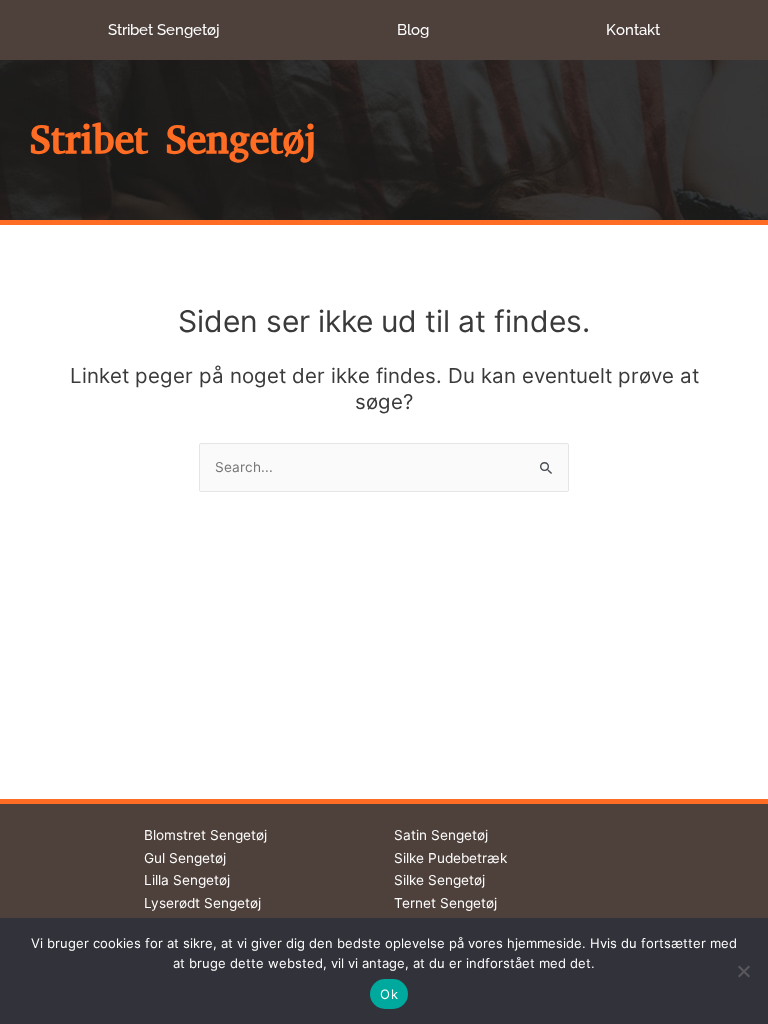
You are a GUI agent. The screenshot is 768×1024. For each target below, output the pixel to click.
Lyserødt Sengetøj (202, 903)
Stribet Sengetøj (164, 30)
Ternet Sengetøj (445, 903)
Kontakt (633, 30)
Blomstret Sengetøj (205, 835)
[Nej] (743, 971)
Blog (413, 30)
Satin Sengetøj (441, 835)
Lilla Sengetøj (187, 880)
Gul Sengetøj (185, 858)
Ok (389, 994)
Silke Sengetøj (439, 880)
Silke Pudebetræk (450, 858)
